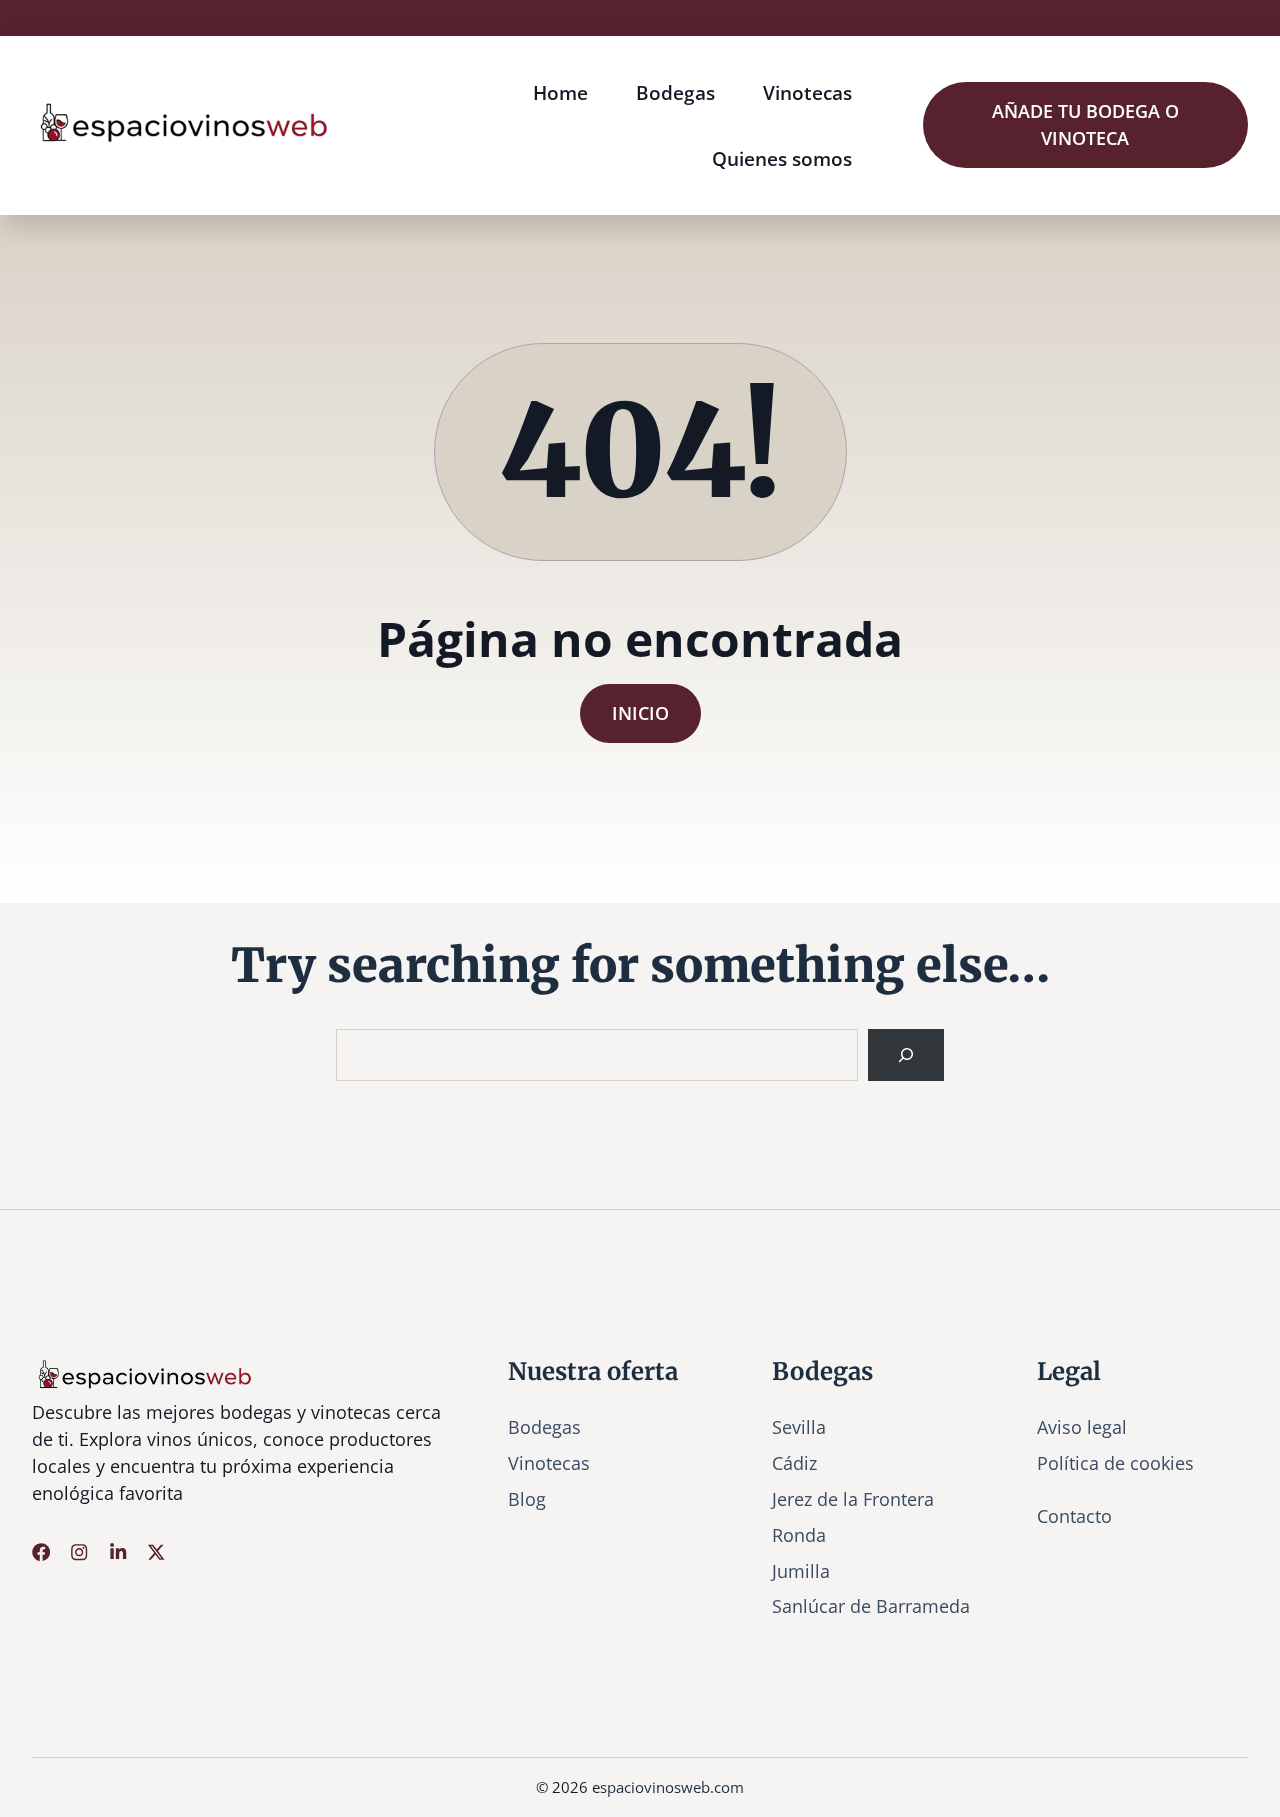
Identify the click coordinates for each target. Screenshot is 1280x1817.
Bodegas (675, 92)
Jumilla (801, 1571)
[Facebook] (41, 1552)
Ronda (799, 1535)
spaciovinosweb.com (672, 1787)
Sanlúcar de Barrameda (871, 1606)
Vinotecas (807, 92)
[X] (156, 1552)
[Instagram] (79, 1552)
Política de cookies (1115, 1463)
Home (560, 92)
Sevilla (799, 1427)
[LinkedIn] (118, 1552)
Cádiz (794, 1463)
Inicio (640, 713)
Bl (516, 1499)
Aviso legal (1082, 1427)
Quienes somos (782, 158)
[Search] (906, 1055)
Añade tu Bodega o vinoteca (1085, 124)
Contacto (1074, 1516)
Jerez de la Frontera (853, 1499)
